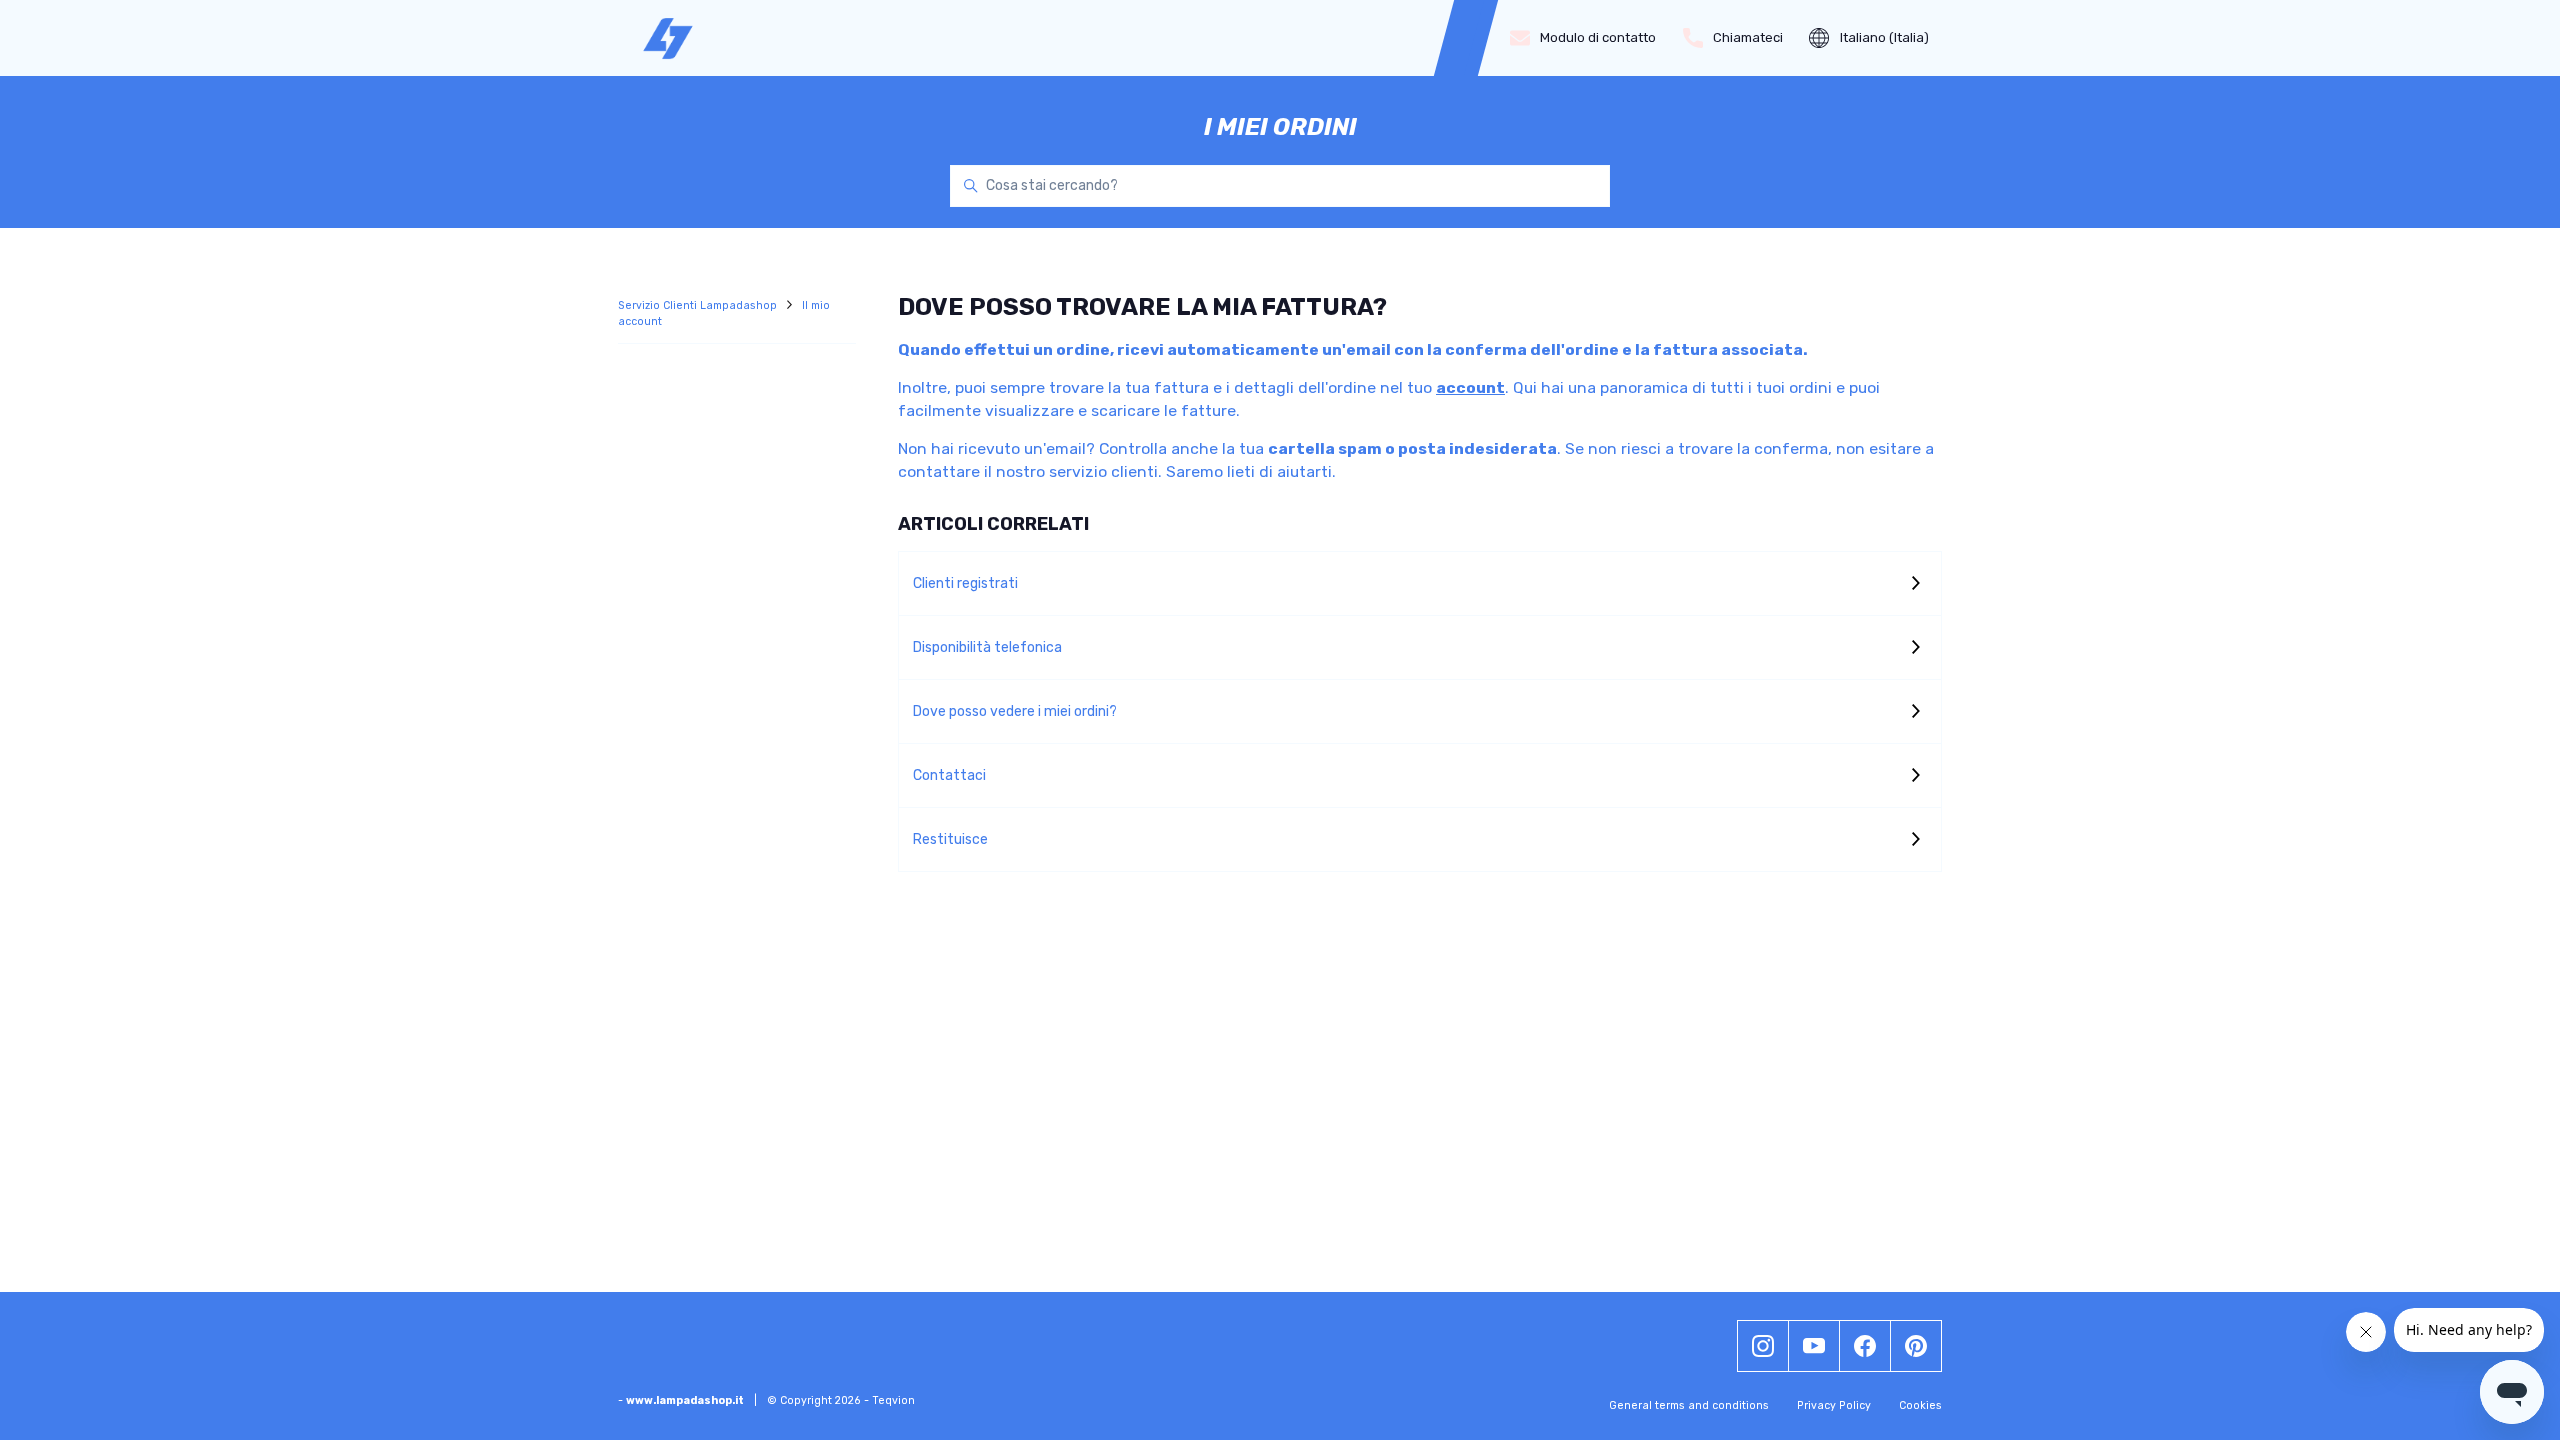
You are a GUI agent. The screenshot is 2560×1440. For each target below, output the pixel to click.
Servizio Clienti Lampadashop (699, 305)
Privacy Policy (1834, 1405)
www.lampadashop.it (685, 1400)
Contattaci (949, 775)
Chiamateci (1748, 37)
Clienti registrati (965, 583)
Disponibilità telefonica (987, 647)
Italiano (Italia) (1884, 37)
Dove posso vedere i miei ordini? (1015, 711)
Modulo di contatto (1598, 37)
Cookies (1920, 1405)
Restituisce (950, 839)
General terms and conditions (1689, 1405)
